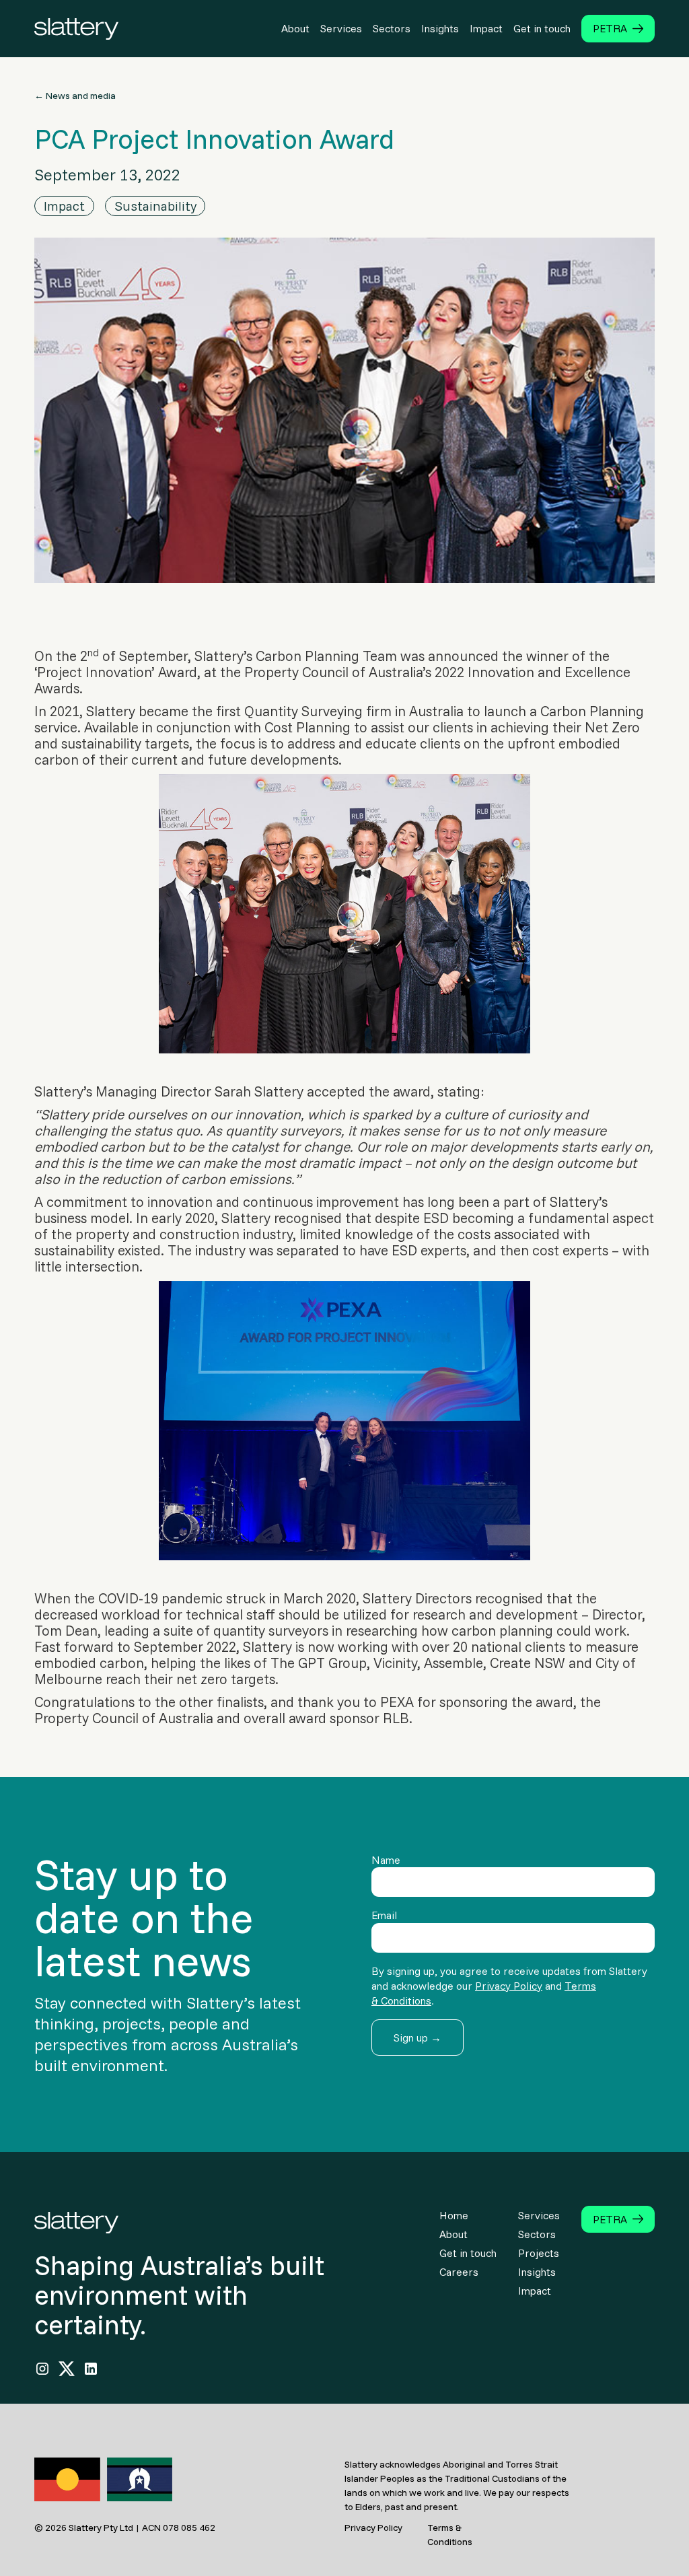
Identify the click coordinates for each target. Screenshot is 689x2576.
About (295, 28)
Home (454, 2215)
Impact (486, 28)
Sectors (392, 28)
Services (341, 28)
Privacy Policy (509, 1986)
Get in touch (542, 28)
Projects (539, 2253)
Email (384, 1915)
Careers (459, 2272)
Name (386, 1860)
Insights (440, 28)
